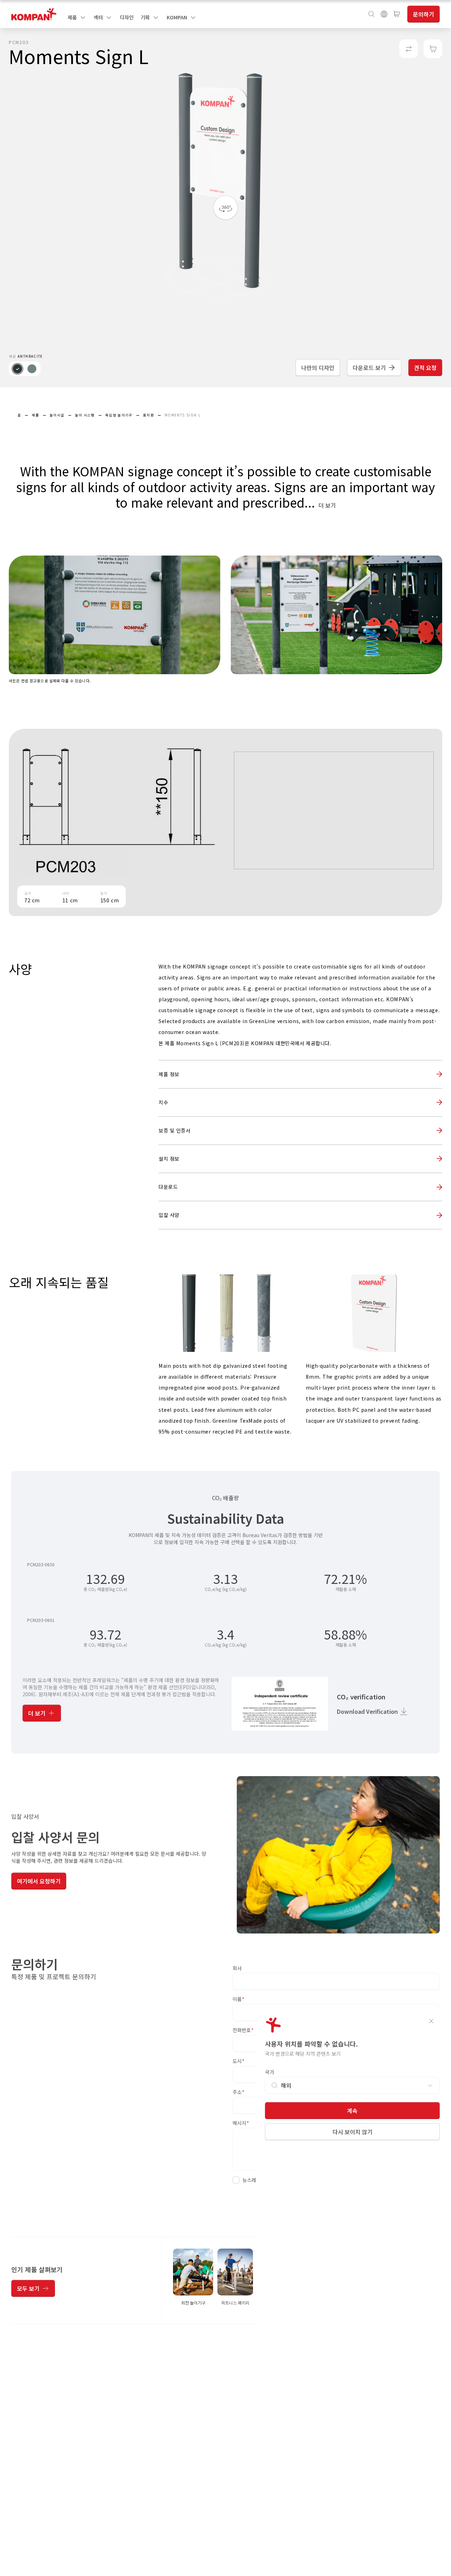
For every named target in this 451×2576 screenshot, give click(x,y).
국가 (270, 2072)
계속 (352, 2111)
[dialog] (225, 1288)
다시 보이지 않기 (353, 2132)
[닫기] (431, 2021)
